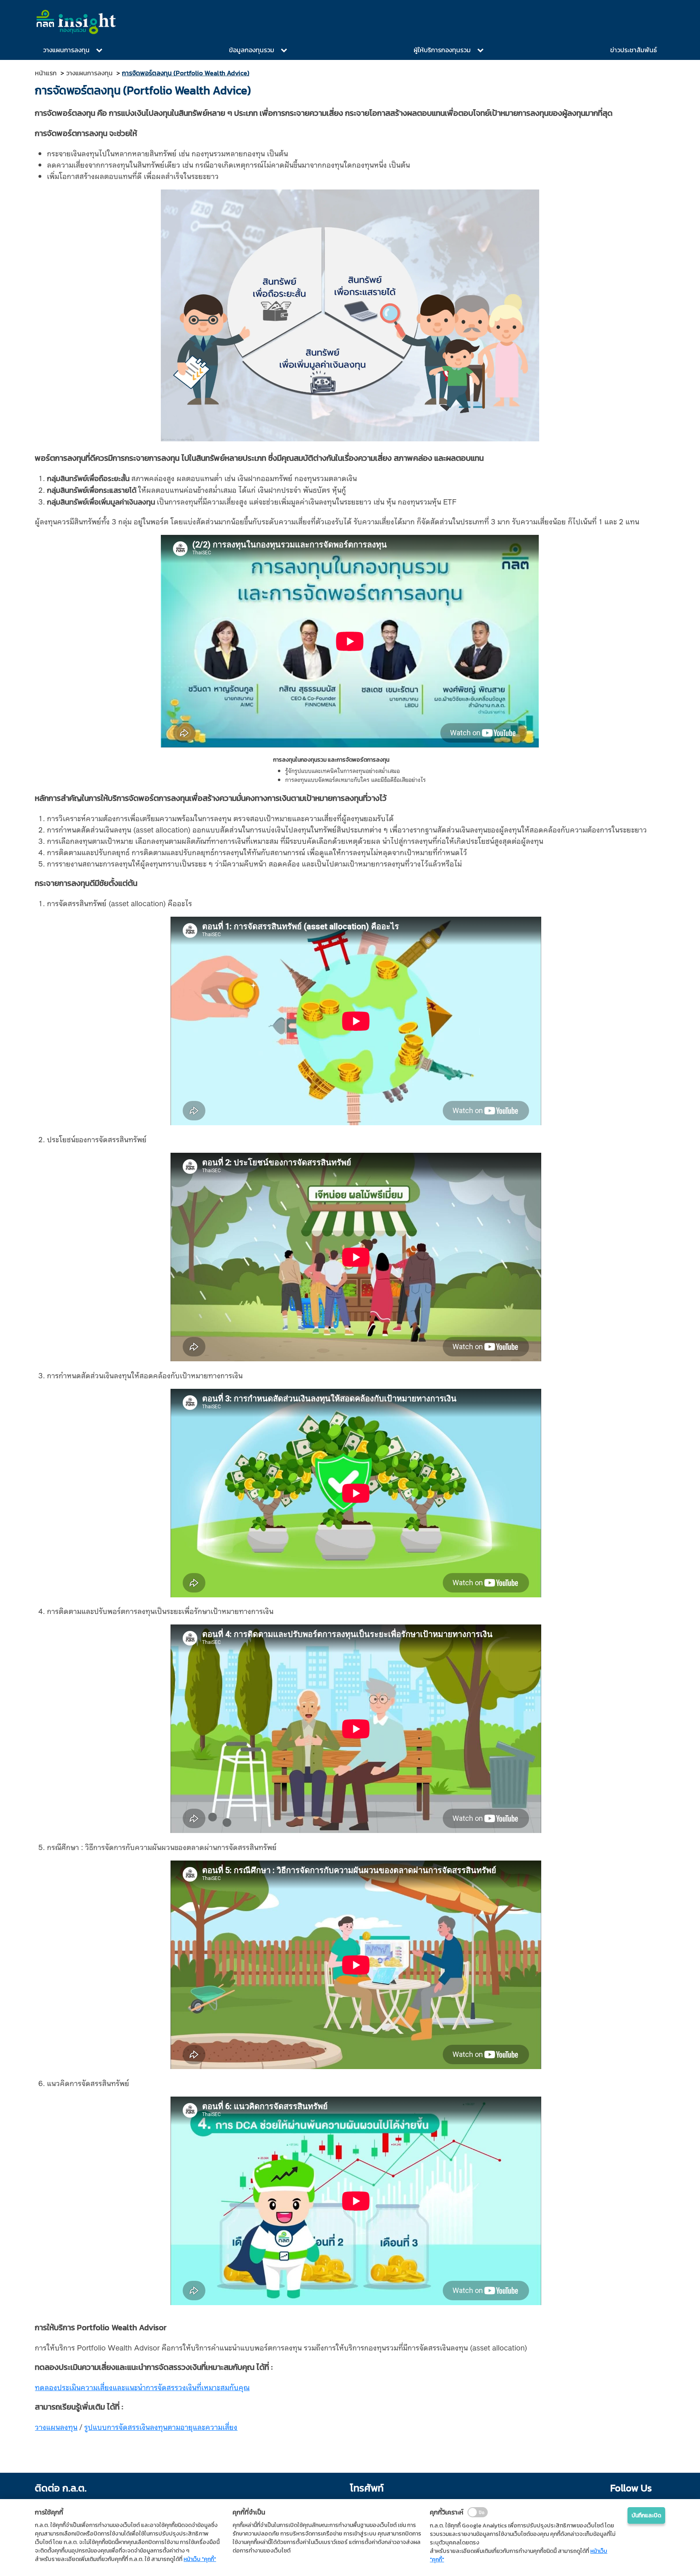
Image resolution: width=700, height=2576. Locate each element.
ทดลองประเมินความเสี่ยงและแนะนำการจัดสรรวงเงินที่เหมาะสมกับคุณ (142, 2387)
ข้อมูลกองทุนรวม (252, 50)
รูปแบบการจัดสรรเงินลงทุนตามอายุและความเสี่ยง (161, 2426)
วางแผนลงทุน (56, 2426)
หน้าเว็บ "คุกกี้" (200, 2559)
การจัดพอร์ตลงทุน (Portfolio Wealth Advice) (186, 73)
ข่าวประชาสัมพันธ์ (634, 50)
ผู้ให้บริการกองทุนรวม (442, 50)
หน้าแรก (46, 73)
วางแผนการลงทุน (66, 50)
